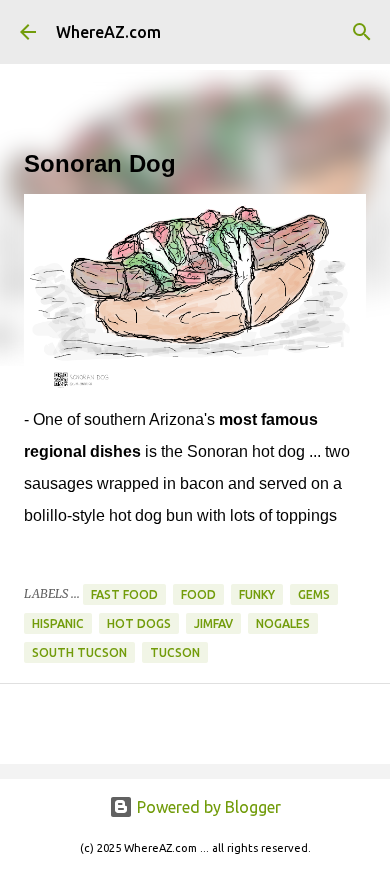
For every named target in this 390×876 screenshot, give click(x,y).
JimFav (213, 623)
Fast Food (124, 594)
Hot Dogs (139, 623)
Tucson (175, 652)
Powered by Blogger (207, 807)
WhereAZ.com (108, 32)
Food (198, 594)
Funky (257, 594)
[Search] (362, 32)
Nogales (283, 623)
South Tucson (79, 652)
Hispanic (58, 623)
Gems (314, 594)
